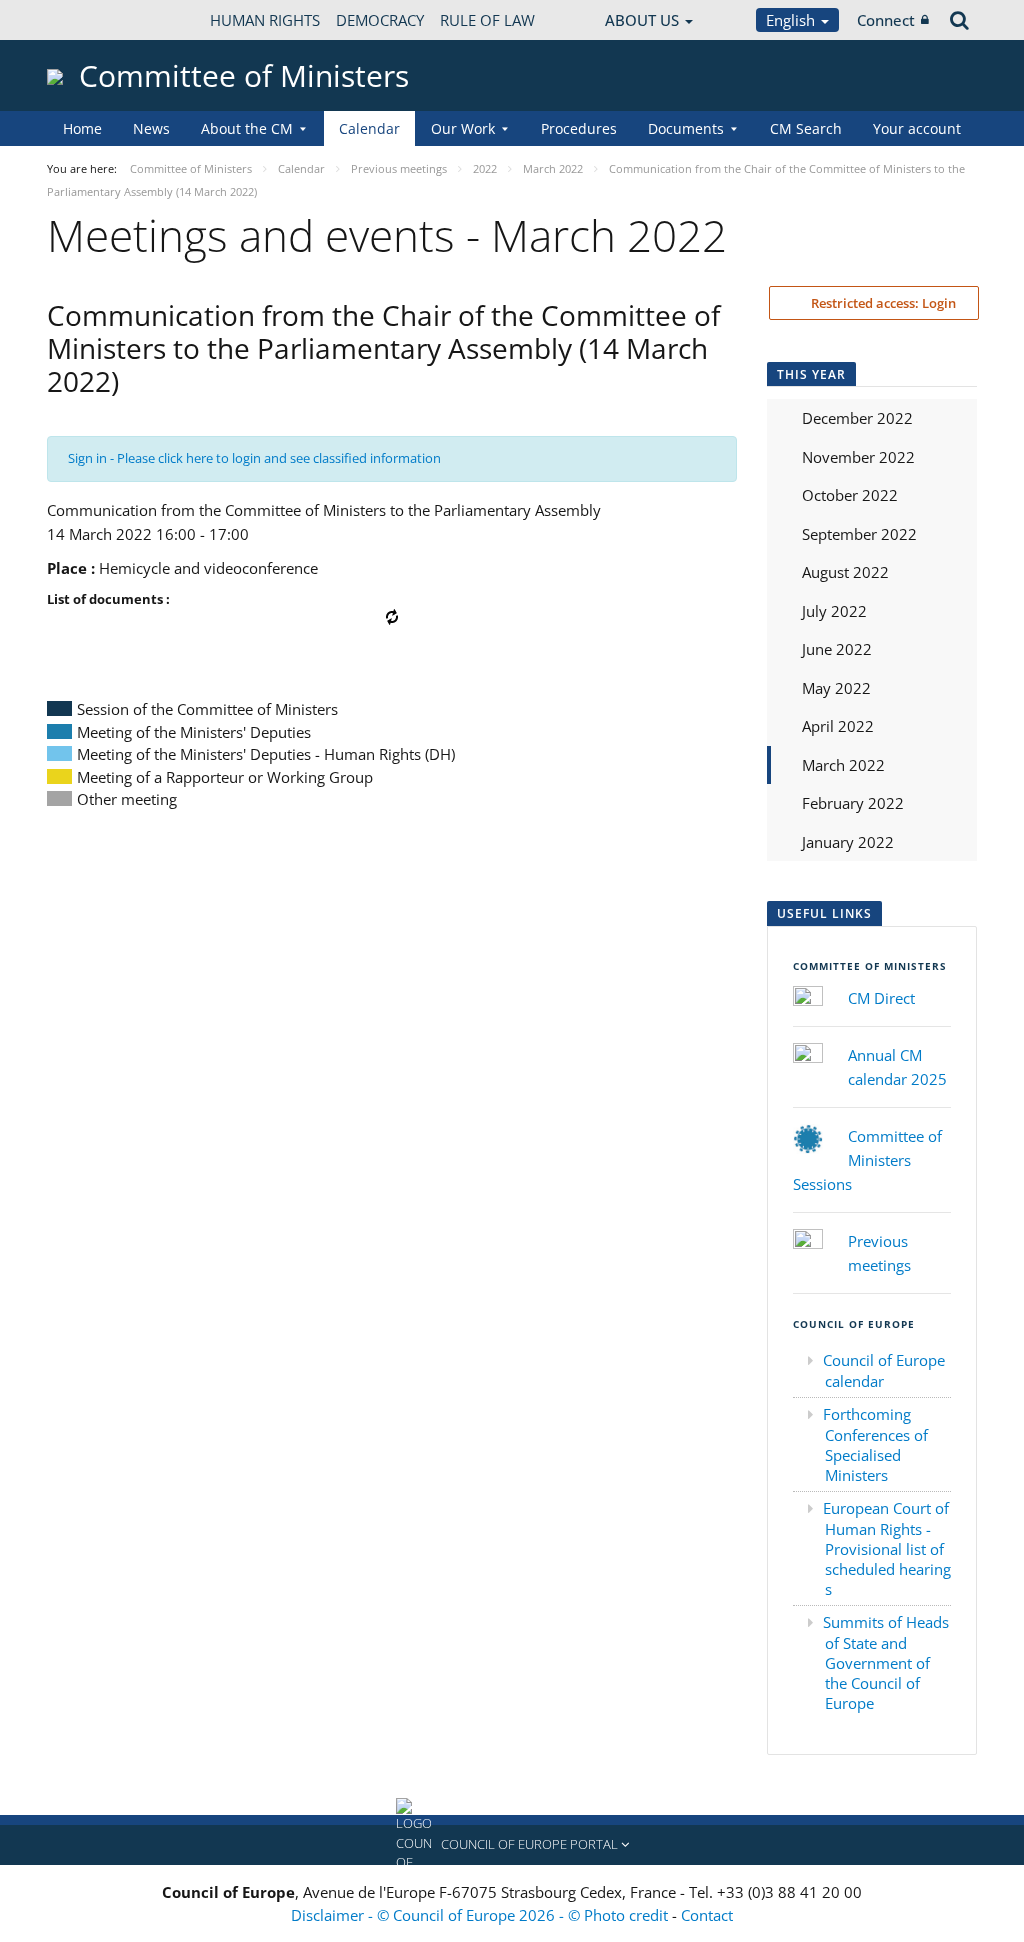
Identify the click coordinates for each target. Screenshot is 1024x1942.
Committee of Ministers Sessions (867, 1160)
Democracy (380, 20)
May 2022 (836, 688)
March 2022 (843, 765)
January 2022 (848, 842)
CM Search (806, 128)
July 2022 (834, 611)
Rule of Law (487, 20)
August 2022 (845, 572)
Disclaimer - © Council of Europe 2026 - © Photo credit (481, 1915)
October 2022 (850, 495)
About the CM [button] (247, 128)
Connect (886, 20)
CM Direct (881, 998)
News (151, 128)
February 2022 (853, 803)
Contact (707, 1915)
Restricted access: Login (882, 303)
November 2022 (858, 457)
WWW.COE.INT (97, 20)
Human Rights (265, 20)
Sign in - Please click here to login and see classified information (254, 458)
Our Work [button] (463, 128)
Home (82, 128)
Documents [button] (686, 128)
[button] (512, 1845)
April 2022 (838, 726)
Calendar (369, 128)
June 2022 (837, 649)
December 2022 (857, 418)
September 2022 (859, 534)
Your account (917, 128)
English (792, 20)
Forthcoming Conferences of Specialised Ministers (875, 1444)
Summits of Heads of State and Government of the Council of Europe (886, 1662)
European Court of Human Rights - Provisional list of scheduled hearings (887, 1548)
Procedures (579, 128)
